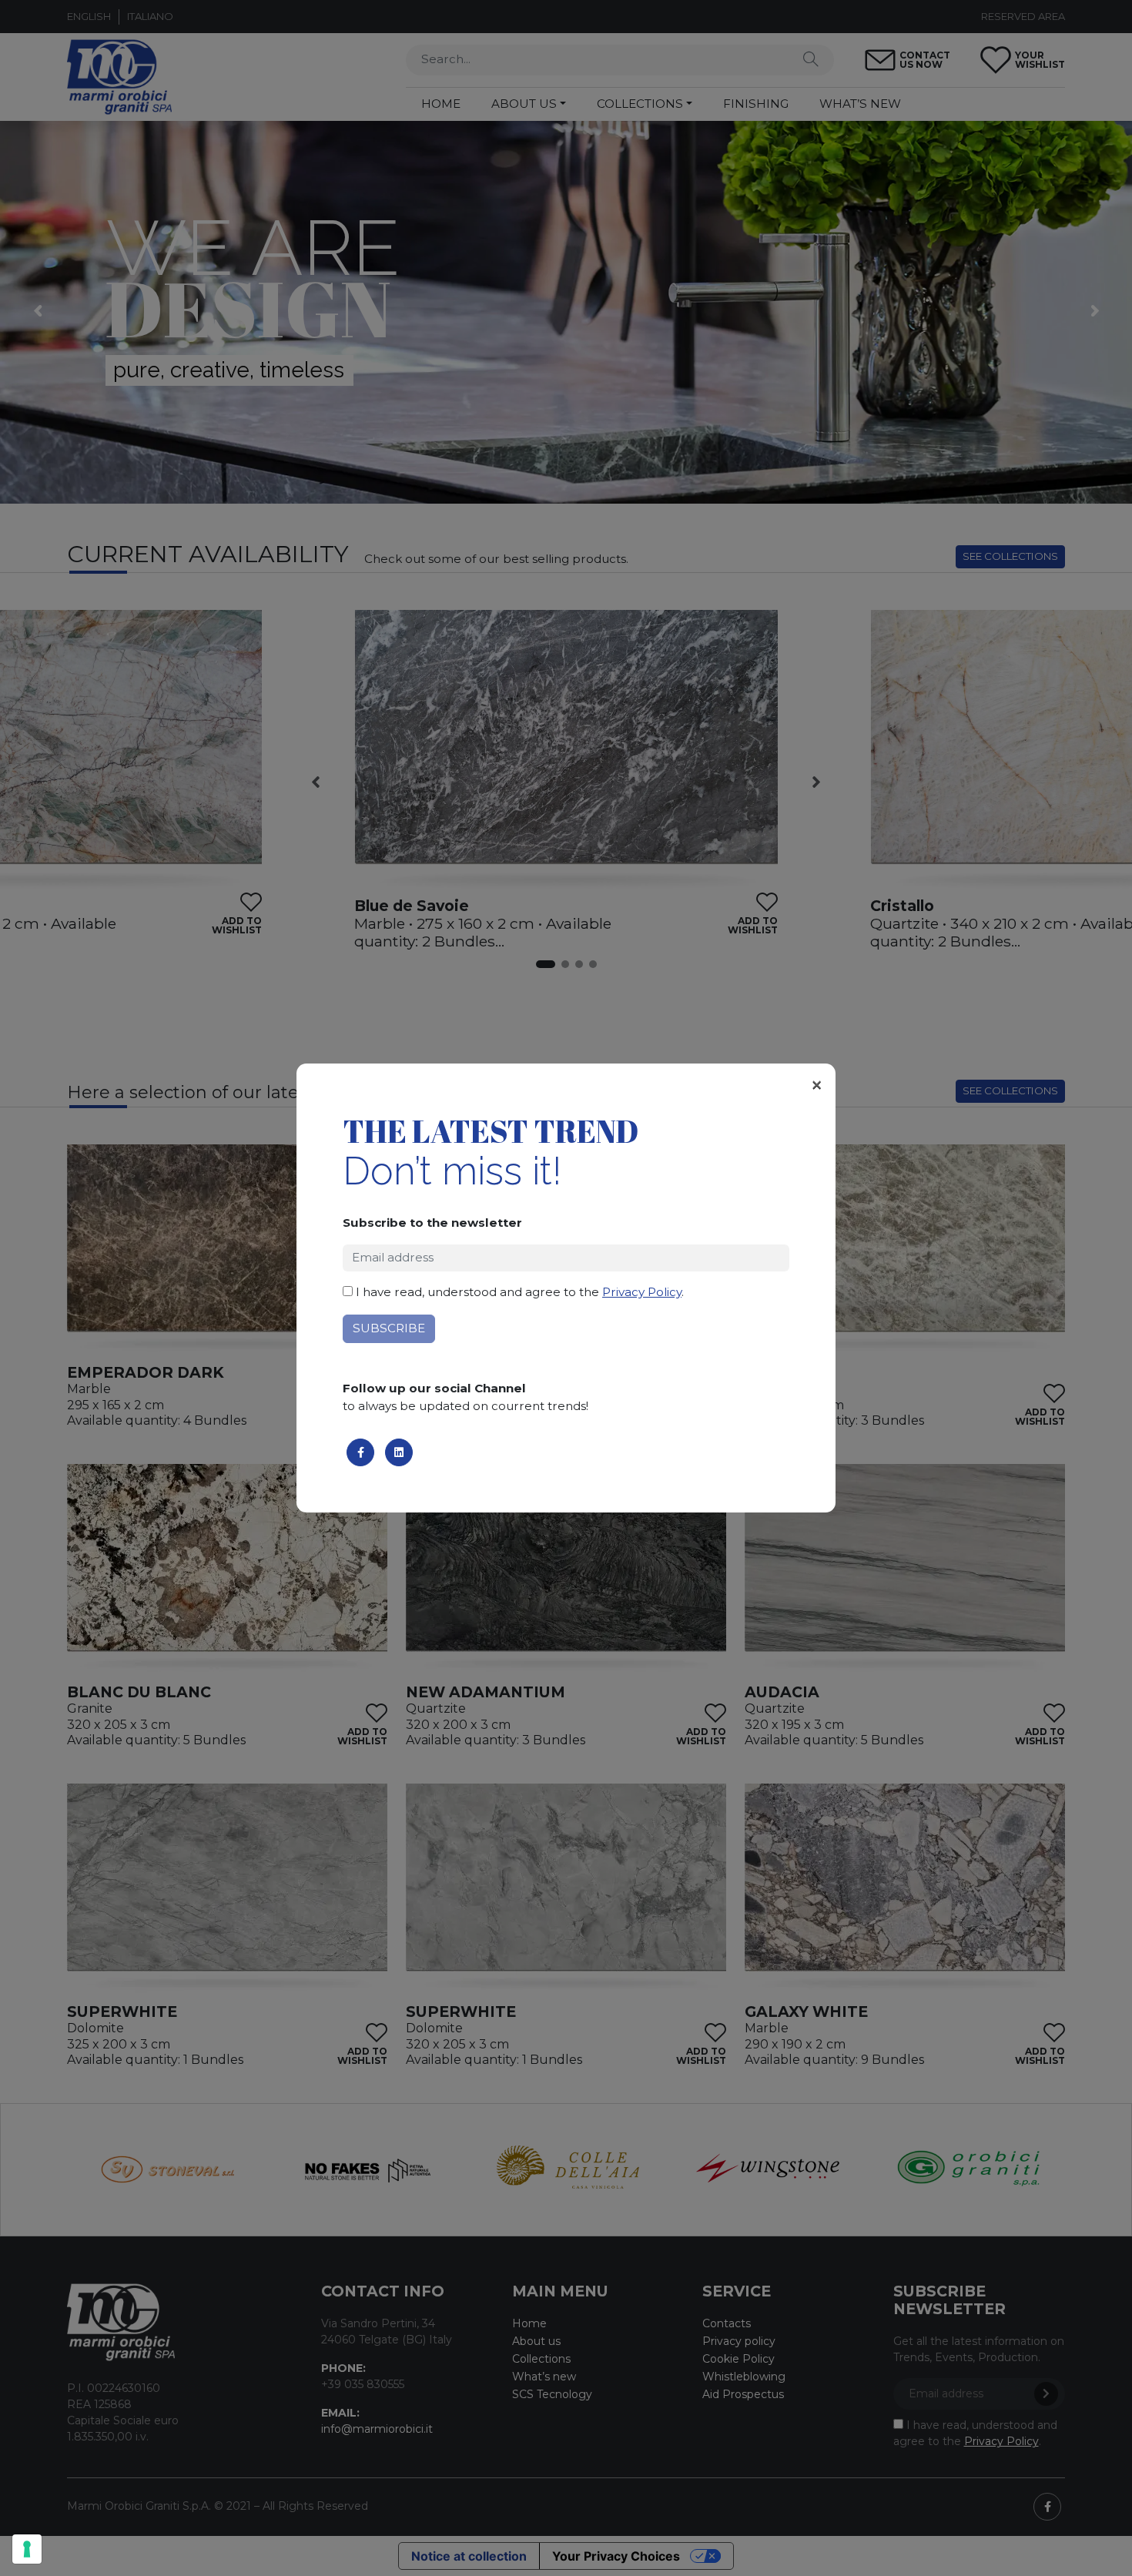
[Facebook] (360, 1452)
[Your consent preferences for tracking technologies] (27, 2549)
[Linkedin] (399, 1452)
